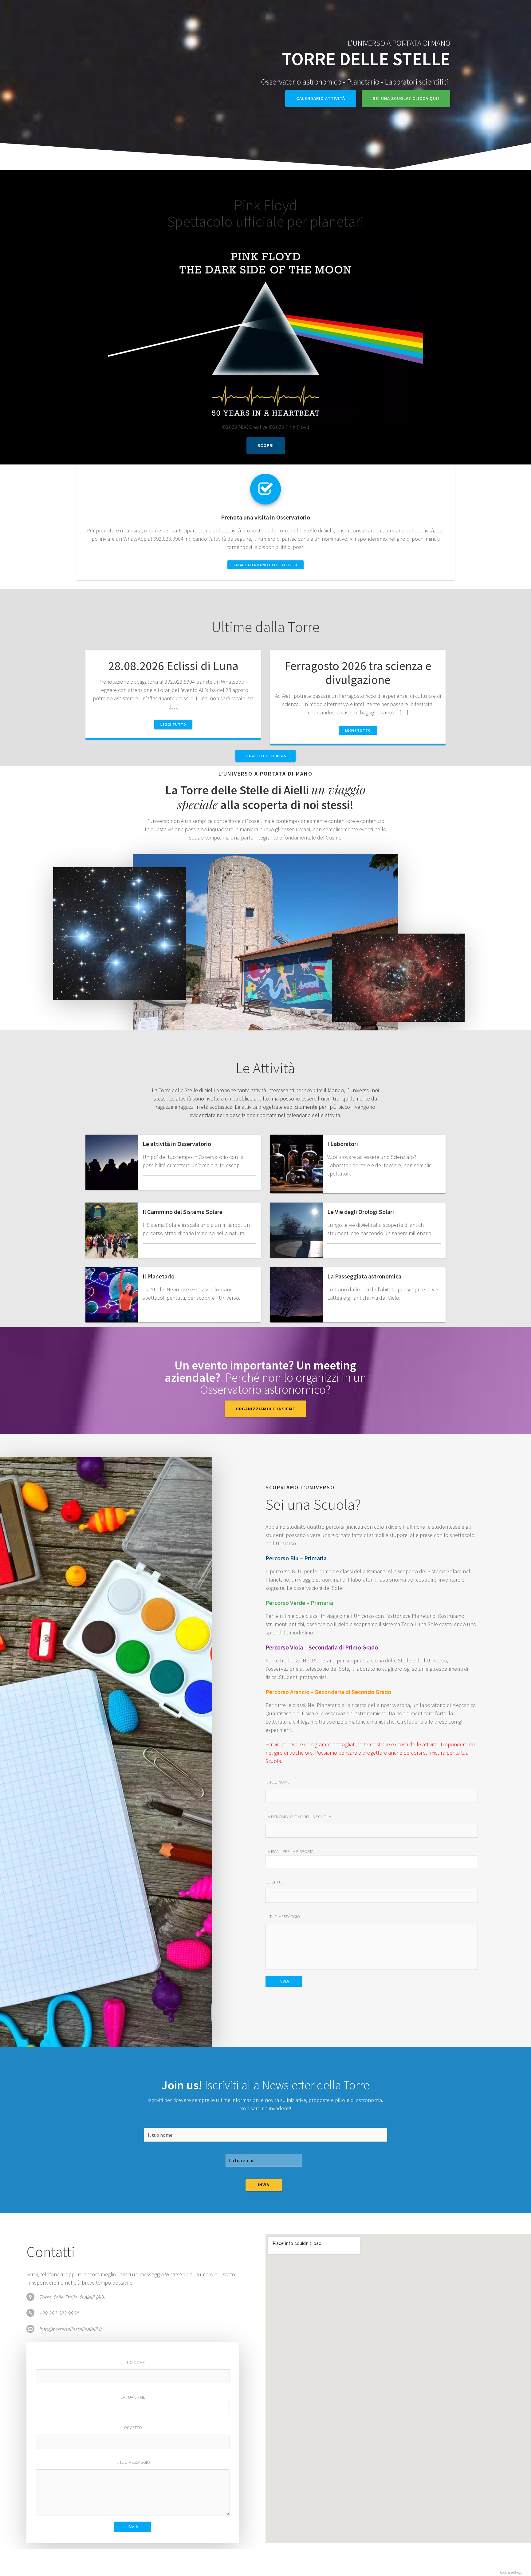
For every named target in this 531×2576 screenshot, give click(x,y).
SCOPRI (266, 445)
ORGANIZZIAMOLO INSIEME (265, 1409)
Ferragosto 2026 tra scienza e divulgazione (358, 673)
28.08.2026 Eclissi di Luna (173, 666)
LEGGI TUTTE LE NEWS (265, 756)
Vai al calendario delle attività (265, 565)
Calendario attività (321, 98)
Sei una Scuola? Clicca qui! (406, 98)
